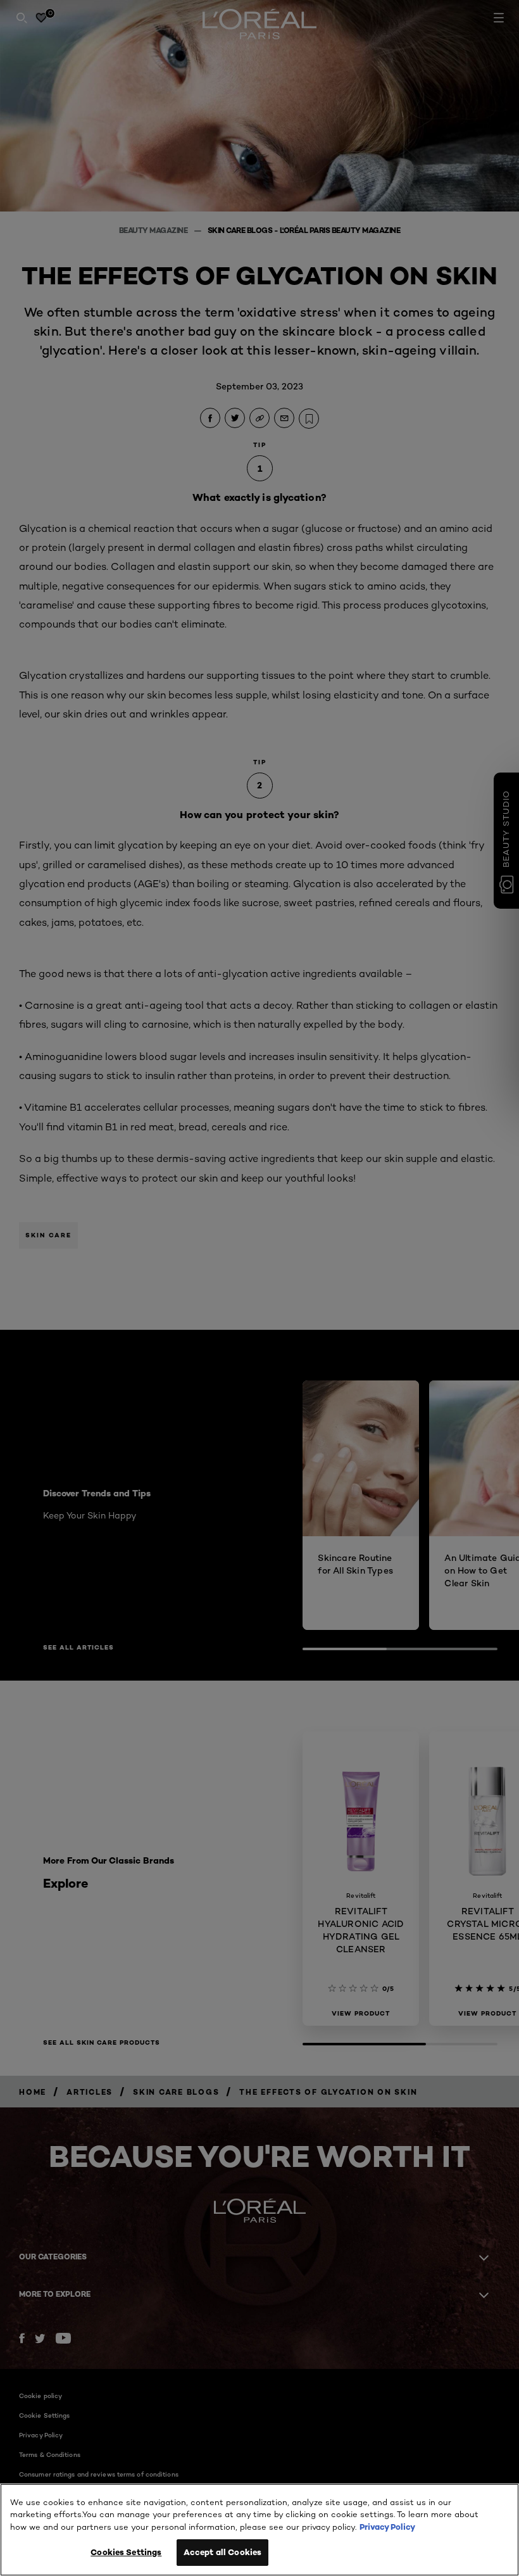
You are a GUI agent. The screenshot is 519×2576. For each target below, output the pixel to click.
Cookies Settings (126, 2552)
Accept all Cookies (222, 2552)
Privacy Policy (387, 2527)
